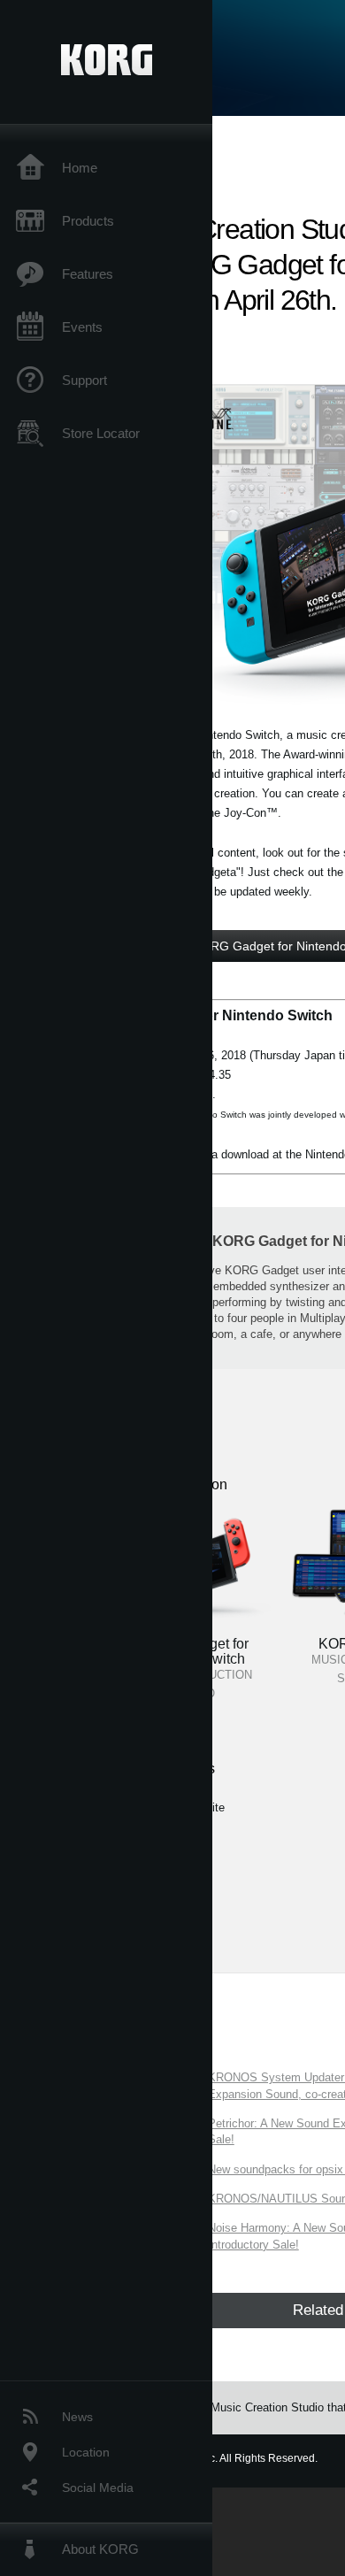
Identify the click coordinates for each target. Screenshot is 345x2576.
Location (86, 2452)
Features (88, 274)
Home (80, 168)
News (77, 2417)
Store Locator (101, 433)
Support (84, 380)
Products (88, 221)
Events (82, 327)
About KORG (100, 2549)
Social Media (98, 2488)
